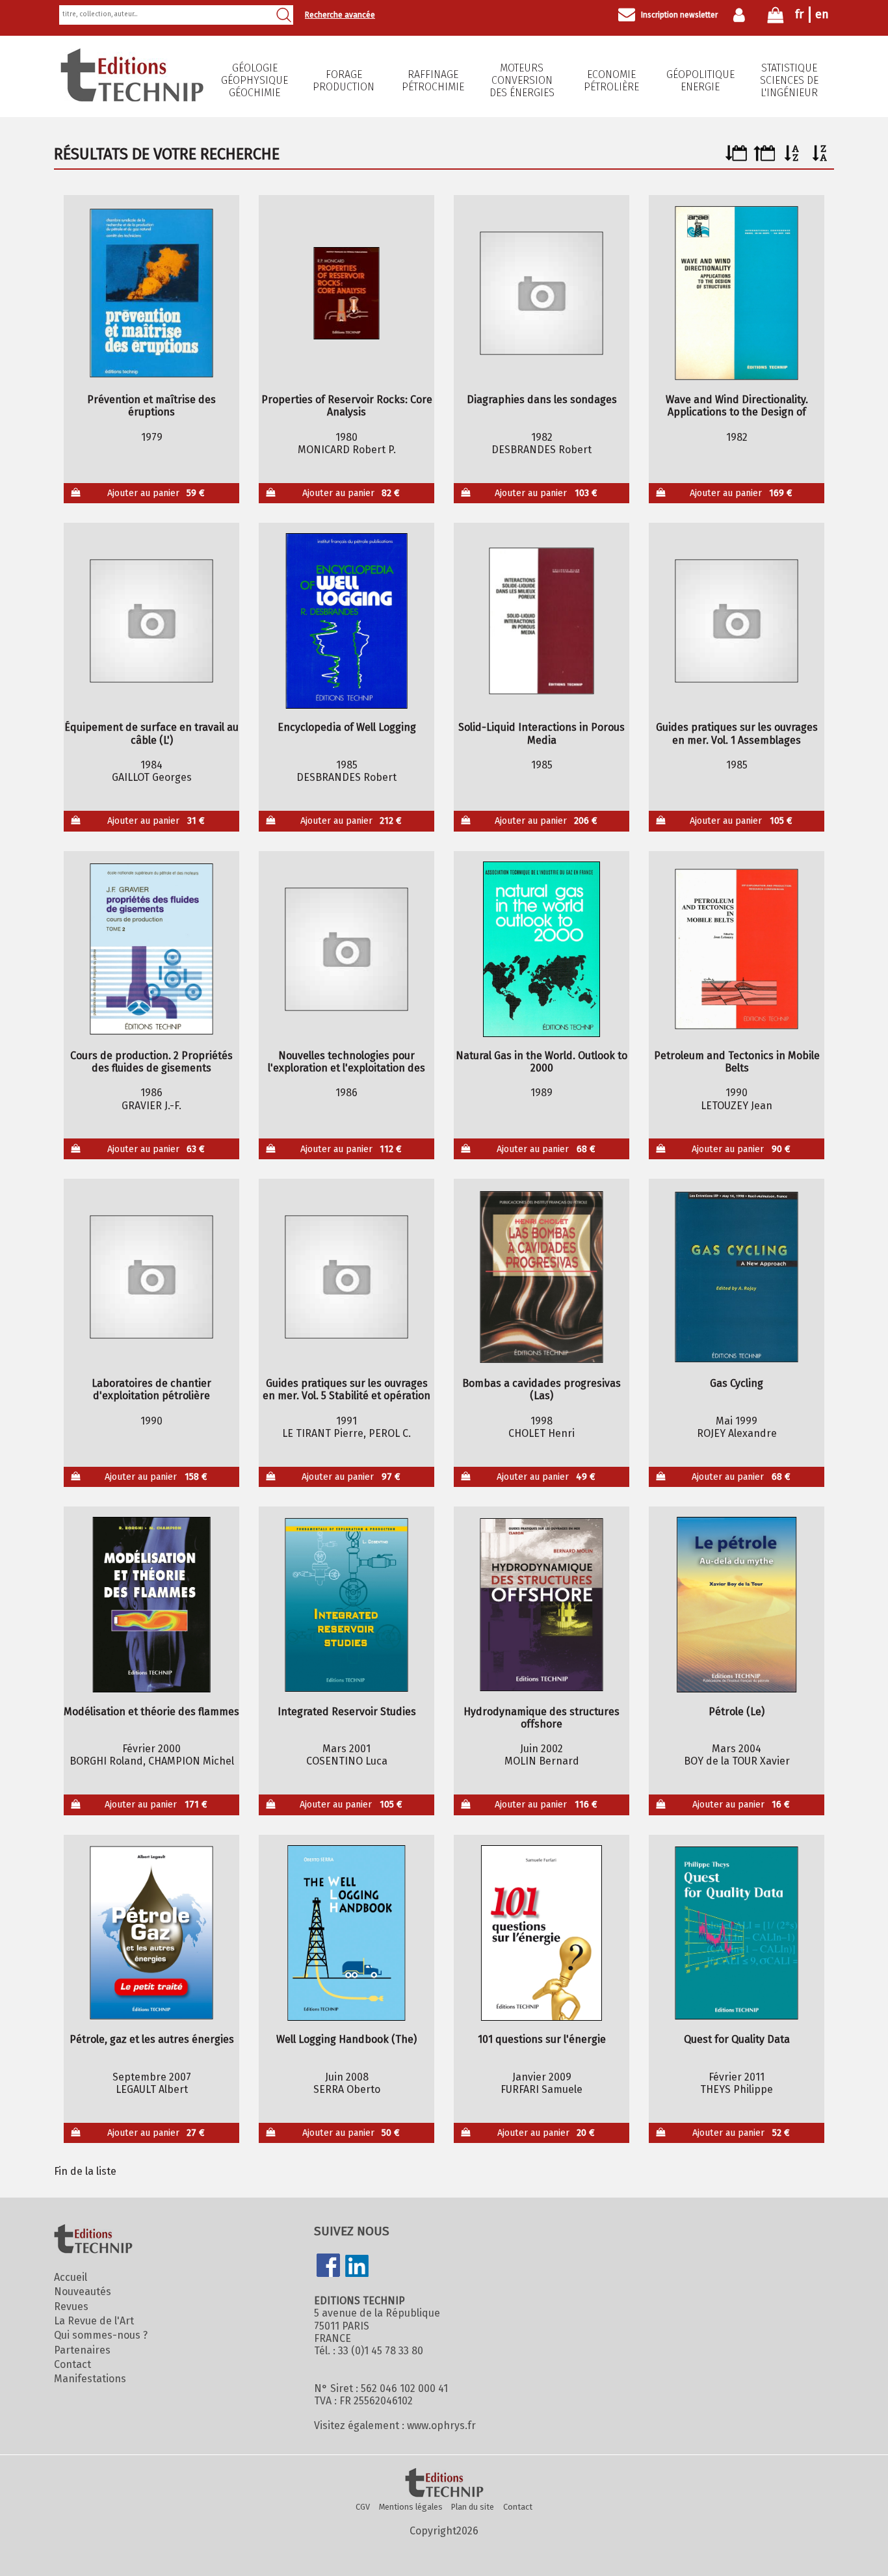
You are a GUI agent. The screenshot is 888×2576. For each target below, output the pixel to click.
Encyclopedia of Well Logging (347, 727)
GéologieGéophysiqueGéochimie (255, 80)
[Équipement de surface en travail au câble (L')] (152, 621)
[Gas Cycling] (737, 1277)
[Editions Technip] (444, 2484)
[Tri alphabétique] (792, 158)
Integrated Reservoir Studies (347, 1712)
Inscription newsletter (679, 15)
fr (799, 14)
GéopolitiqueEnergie (700, 81)
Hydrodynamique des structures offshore (542, 1718)
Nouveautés (83, 2292)
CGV (363, 2507)
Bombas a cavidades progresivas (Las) (542, 1389)
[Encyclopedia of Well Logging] (347, 621)
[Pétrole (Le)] (737, 1605)
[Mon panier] (776, 18)
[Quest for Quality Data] (737, 1933)
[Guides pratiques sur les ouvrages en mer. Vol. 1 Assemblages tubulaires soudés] (737, 621)
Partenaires (82, 2350)
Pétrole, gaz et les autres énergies (152, 2039)
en (822, 14)
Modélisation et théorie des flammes (151, 1712)
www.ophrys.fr (441, 2425)
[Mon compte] (742, 15)
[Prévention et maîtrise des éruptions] (152, 293)
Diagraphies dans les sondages (542, 400)
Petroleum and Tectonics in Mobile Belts (737, 1062)
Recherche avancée (340, 15)
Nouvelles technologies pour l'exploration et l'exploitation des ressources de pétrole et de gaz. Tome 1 (346, 1062)
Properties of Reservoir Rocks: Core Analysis (347, 406)
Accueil (71, 2277)
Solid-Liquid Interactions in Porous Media (542, 733)
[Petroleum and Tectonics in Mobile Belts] (737, 949)
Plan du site (473, 2507)
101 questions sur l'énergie (542, 2039)
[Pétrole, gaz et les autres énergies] (152, 1933)
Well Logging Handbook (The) (346, 2039)
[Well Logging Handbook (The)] (347, 1933)
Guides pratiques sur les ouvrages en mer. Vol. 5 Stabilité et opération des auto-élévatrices (346, 1389)
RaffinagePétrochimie (433, 81)
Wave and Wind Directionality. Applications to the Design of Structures (737, 406)
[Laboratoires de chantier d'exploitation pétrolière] (152, 1277)
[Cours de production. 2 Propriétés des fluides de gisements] (152, 949)
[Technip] (132, 98)
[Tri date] (736, 158)
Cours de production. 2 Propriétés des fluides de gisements (151, 1062)
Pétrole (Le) (737, 1712)
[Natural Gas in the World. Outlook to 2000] (542, 949)
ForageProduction (344, 81)
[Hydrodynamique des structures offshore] (542, 1605)
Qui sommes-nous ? (101, 2335)
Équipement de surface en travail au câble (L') (151, 733)
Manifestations (90, 2379)
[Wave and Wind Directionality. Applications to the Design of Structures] (737, 293)
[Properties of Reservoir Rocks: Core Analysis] (347, 293)
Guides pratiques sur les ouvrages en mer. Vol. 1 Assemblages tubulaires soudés (737, 733)
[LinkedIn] (357, 2267)
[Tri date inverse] (764, 158)
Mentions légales (411, 2507)
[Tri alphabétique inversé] (820, 158)
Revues (71, 2307)
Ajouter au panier (156, 493)
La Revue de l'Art (94, 2321)
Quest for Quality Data (737, 2039)
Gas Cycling (737, 1383)
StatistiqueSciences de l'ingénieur (789, 80)
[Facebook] (328, 2267)
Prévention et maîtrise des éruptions (151, 406)
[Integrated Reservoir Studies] (347, 1605)
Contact (72, 2364)
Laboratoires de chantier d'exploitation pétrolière (151, 1389)
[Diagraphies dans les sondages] (542, 293)
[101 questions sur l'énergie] (542, 1933)
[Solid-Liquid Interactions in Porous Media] (542, 621)
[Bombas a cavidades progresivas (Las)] (542, 1277)
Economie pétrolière (611, 81)
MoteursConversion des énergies (522, 80)
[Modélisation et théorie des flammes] (152, 1605)
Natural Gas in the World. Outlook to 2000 (542, 1062)
